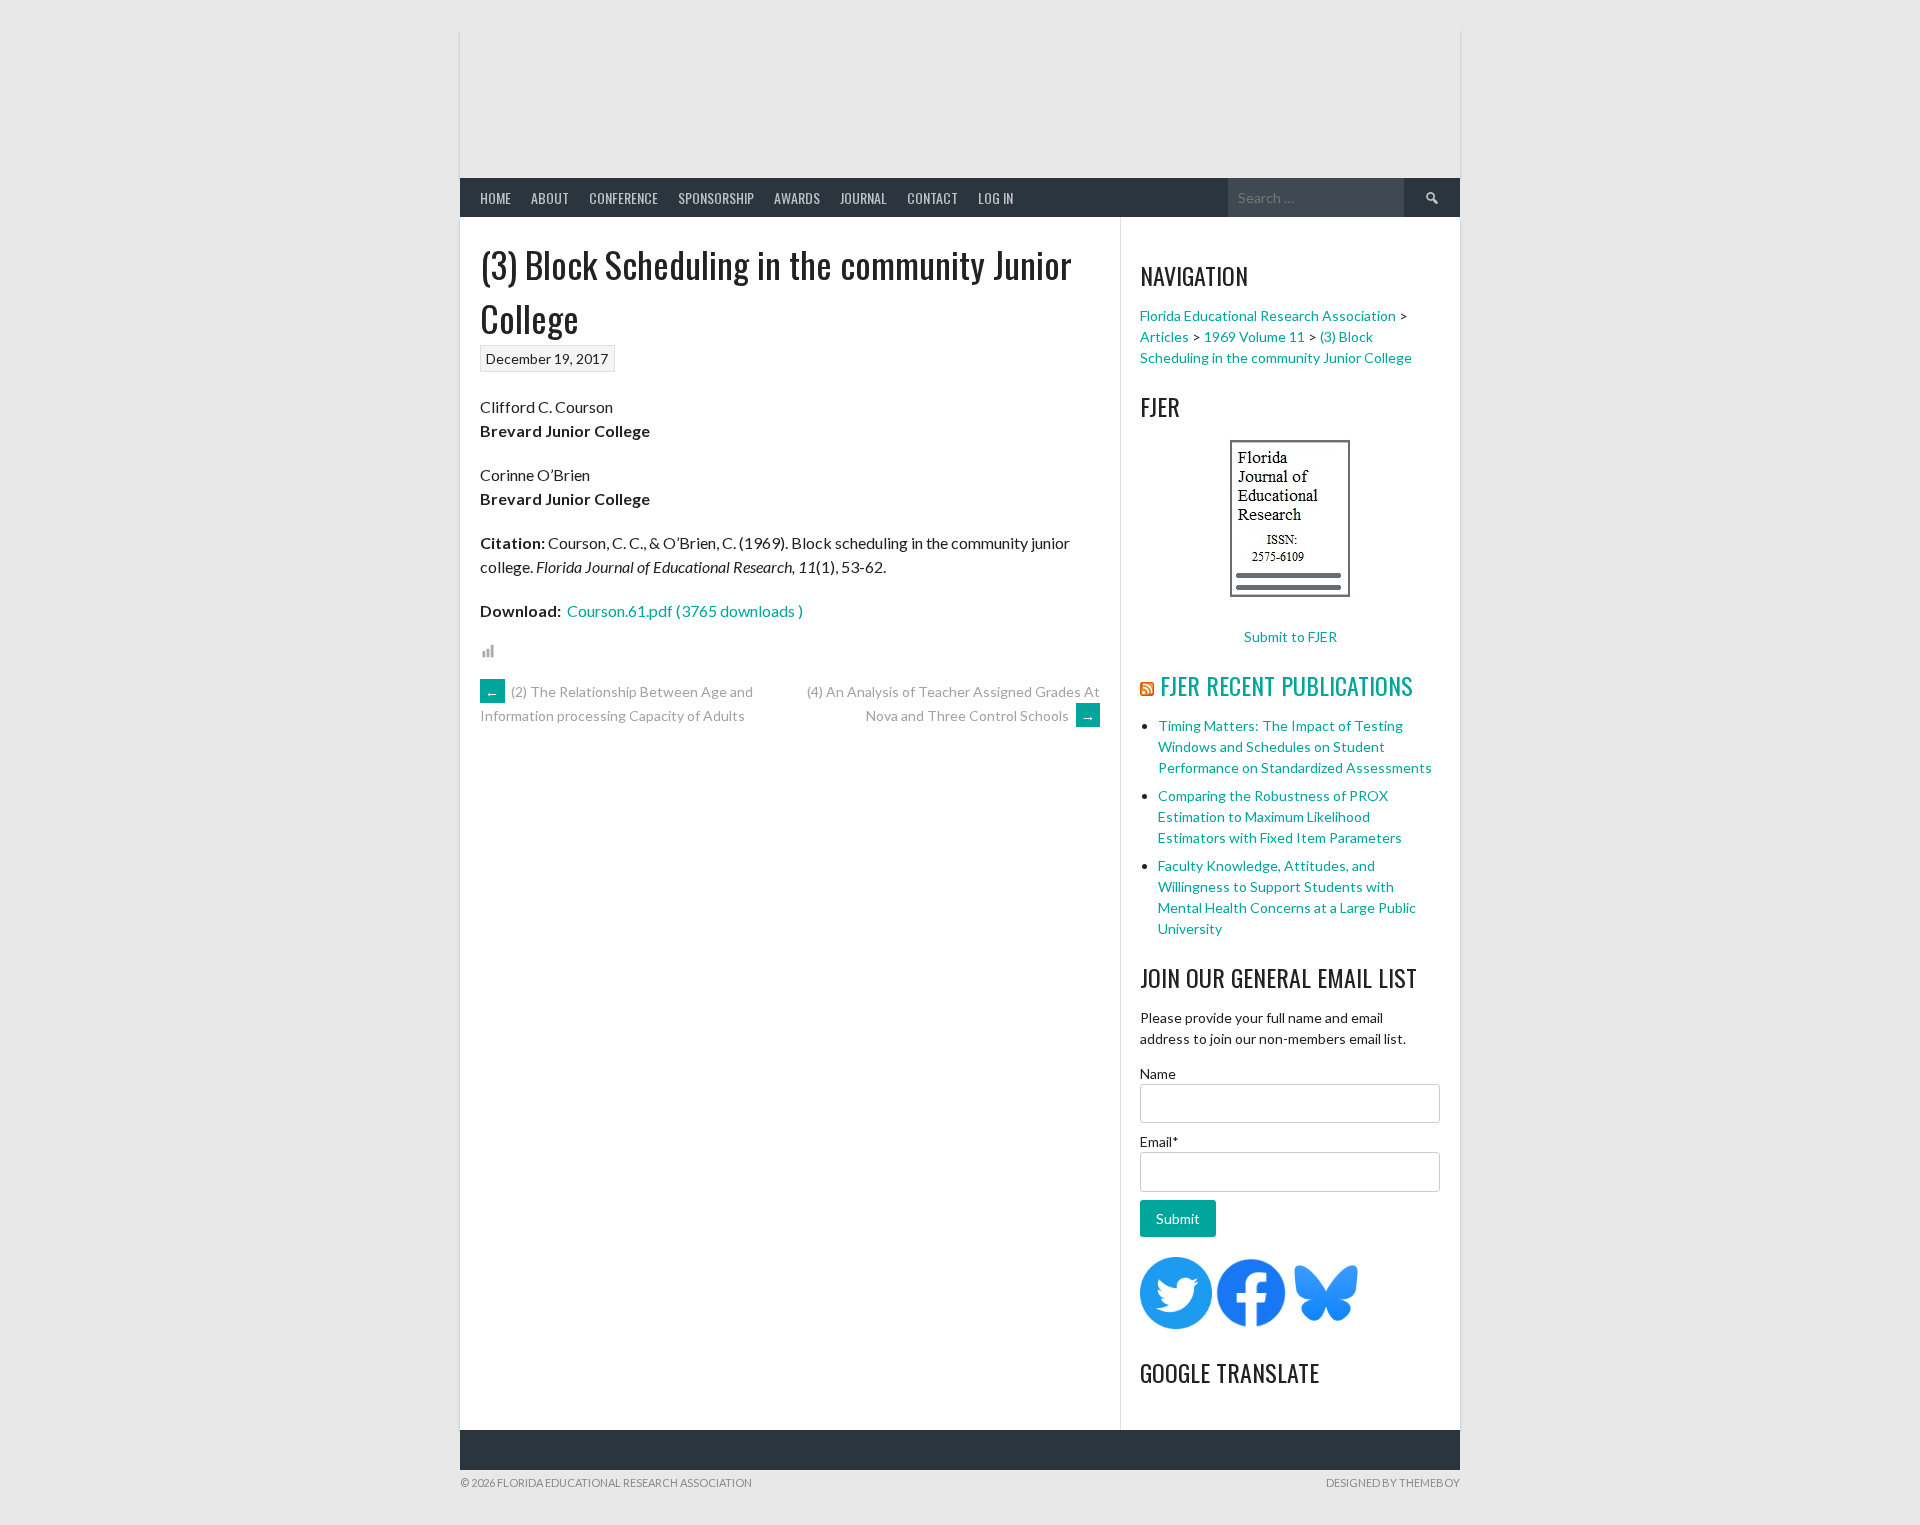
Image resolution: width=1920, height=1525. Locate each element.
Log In (995, 197)
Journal (863, 197)
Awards (797, 197)
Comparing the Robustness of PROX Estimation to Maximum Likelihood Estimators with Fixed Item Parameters (1280, 816)
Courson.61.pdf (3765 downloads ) (683, 610)
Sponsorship (716, 197)
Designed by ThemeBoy (1393, 1482)
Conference (623, 197)
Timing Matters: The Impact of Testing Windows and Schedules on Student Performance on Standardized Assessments (1295, 746)
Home (495, 197)
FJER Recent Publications (1286, 685)
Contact (932, 197)
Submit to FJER (1290, 636)
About (550, 197)
